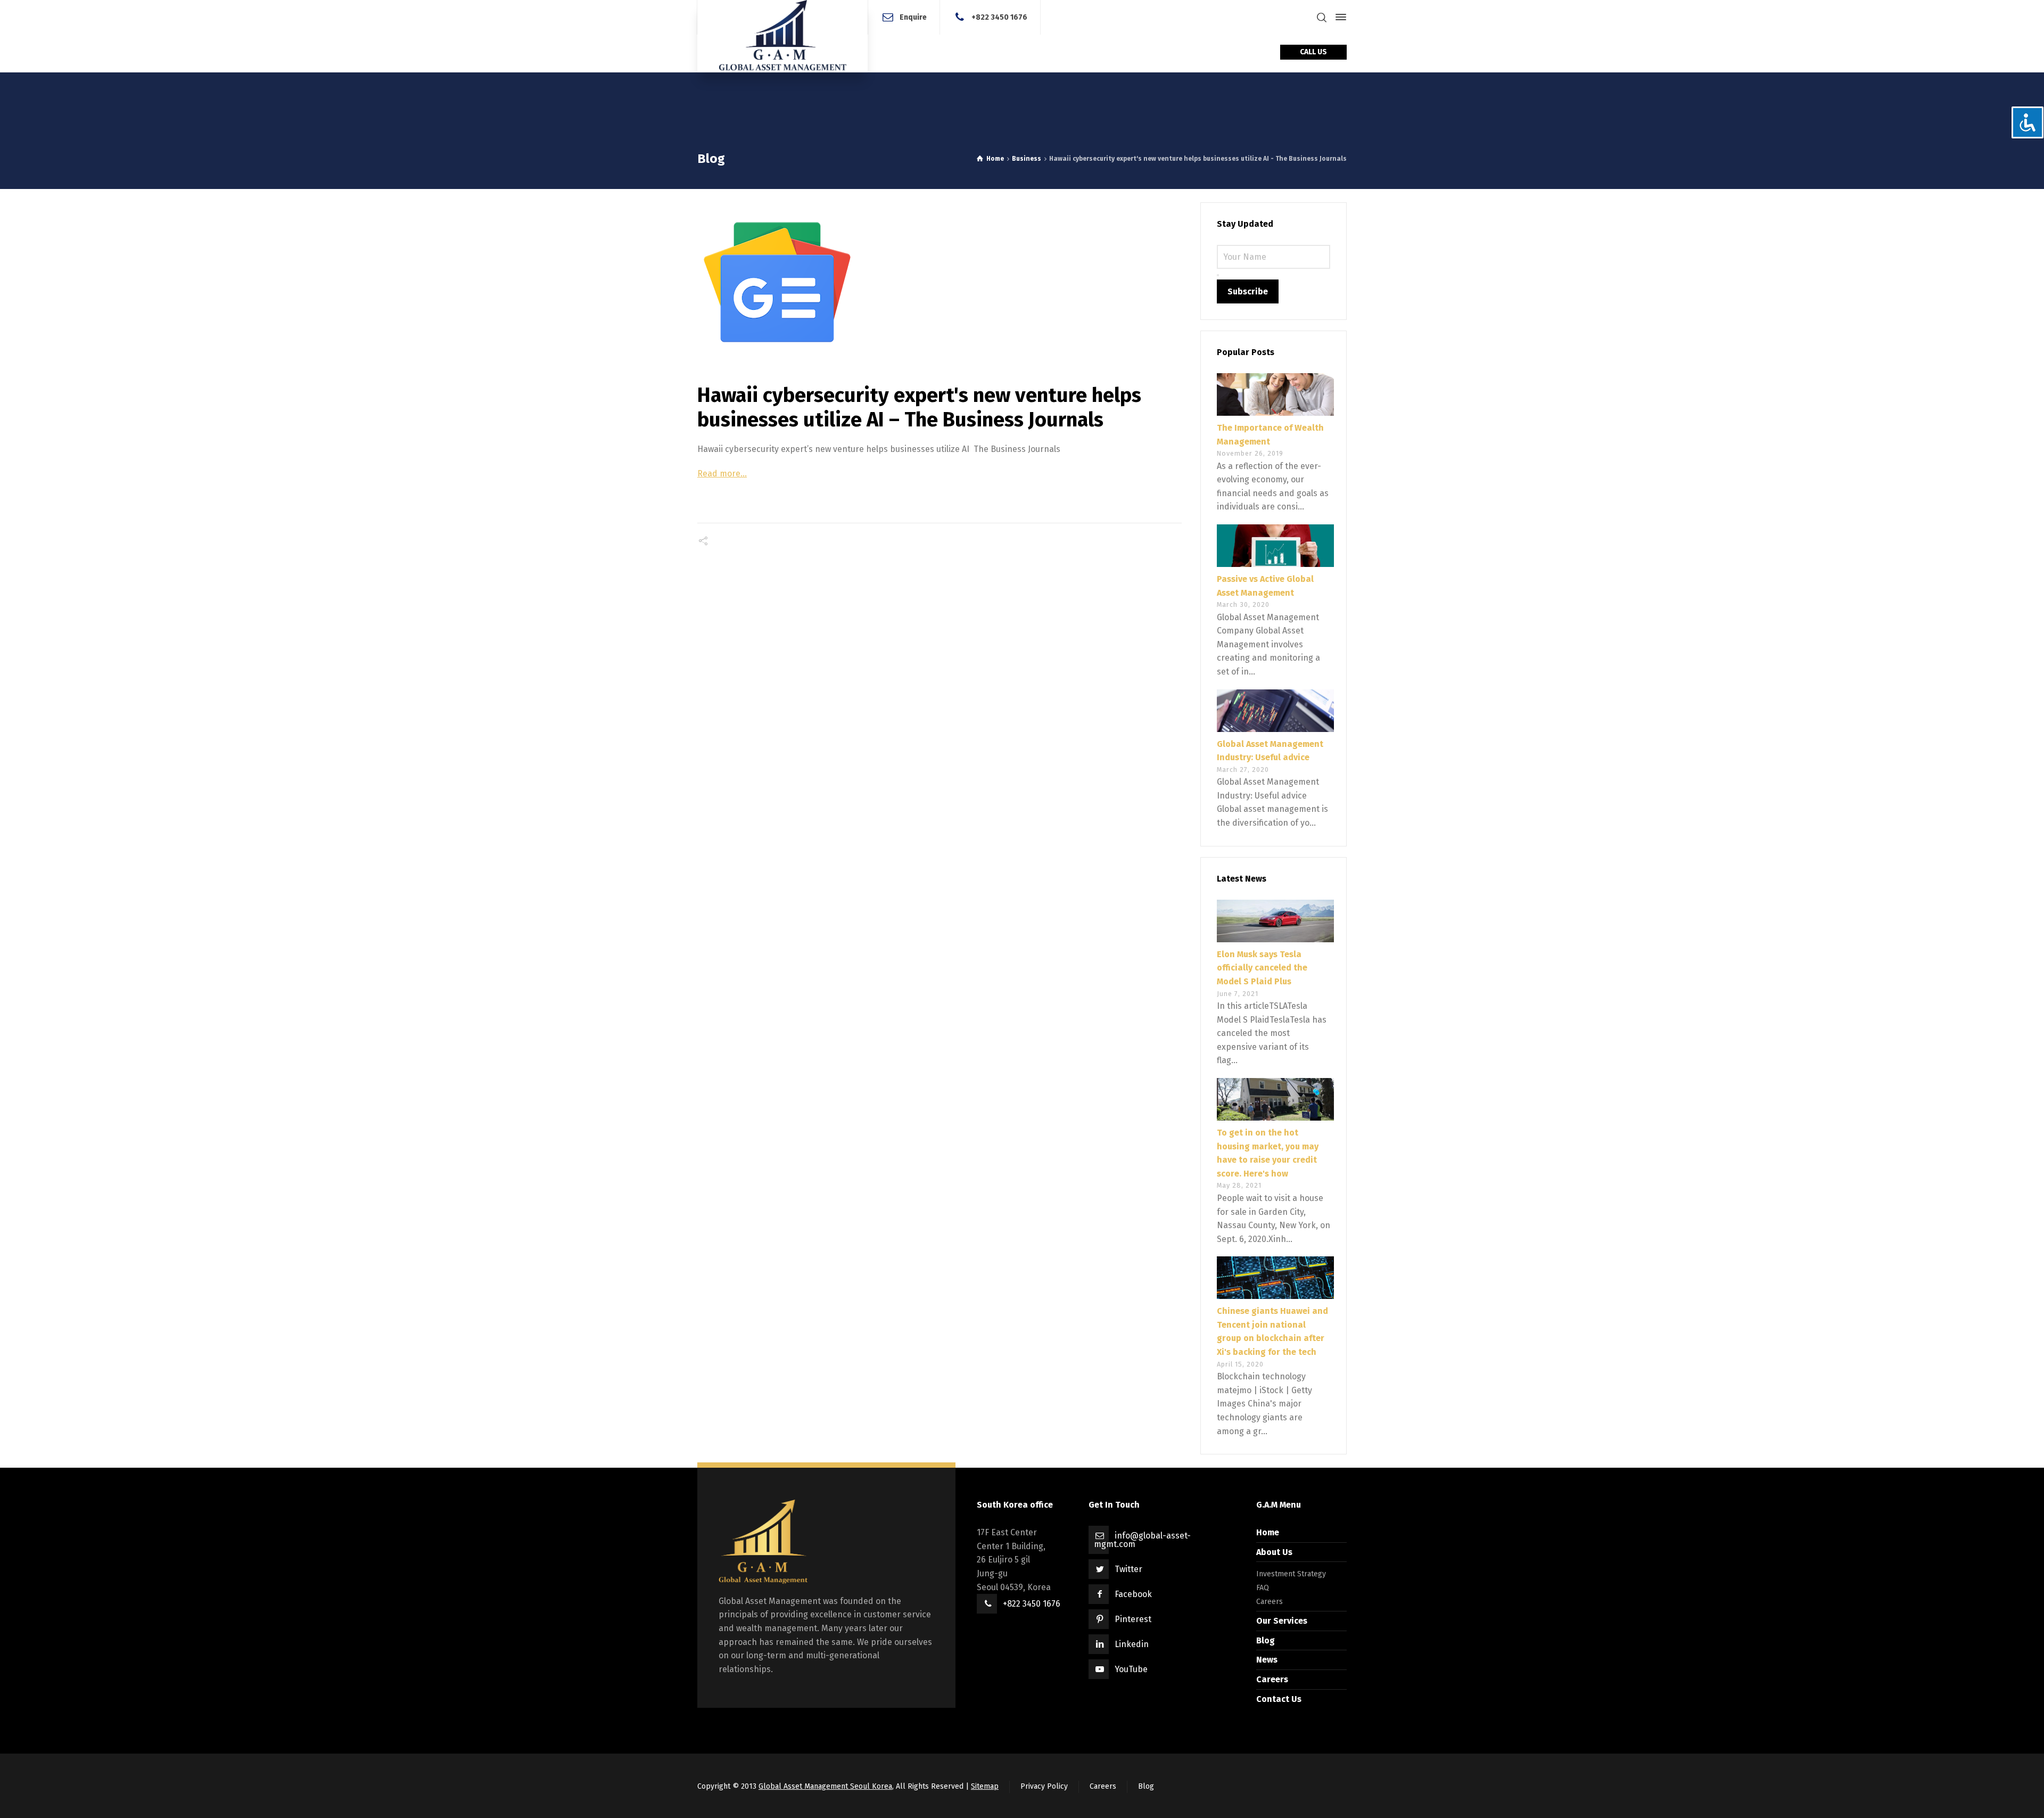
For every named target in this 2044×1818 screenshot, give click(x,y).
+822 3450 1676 (999, 17)
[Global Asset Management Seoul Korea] (782, 36)
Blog (1266, 1640)
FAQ (1263, 1588)
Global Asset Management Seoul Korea (825, 1786)
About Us (1274, 1552)
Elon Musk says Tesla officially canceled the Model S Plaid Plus (1262, 968)
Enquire (913, 17)
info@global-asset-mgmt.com (1142, 1540)
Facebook (1133, 1594)
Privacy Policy (1044, 1786)
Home (1268, 1532)
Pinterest (1133, 1619)
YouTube (1131, 1669)
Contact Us (1279, 1699)
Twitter (1128, 1569)
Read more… (722, 474)
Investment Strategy (1291, 1574)
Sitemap (985, 1786)
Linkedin (1132, 1644)
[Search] (1322, 17)
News (1267, 1660)
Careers (1270, 1602)
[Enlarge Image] (939, 282)
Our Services (1282, 1621)
